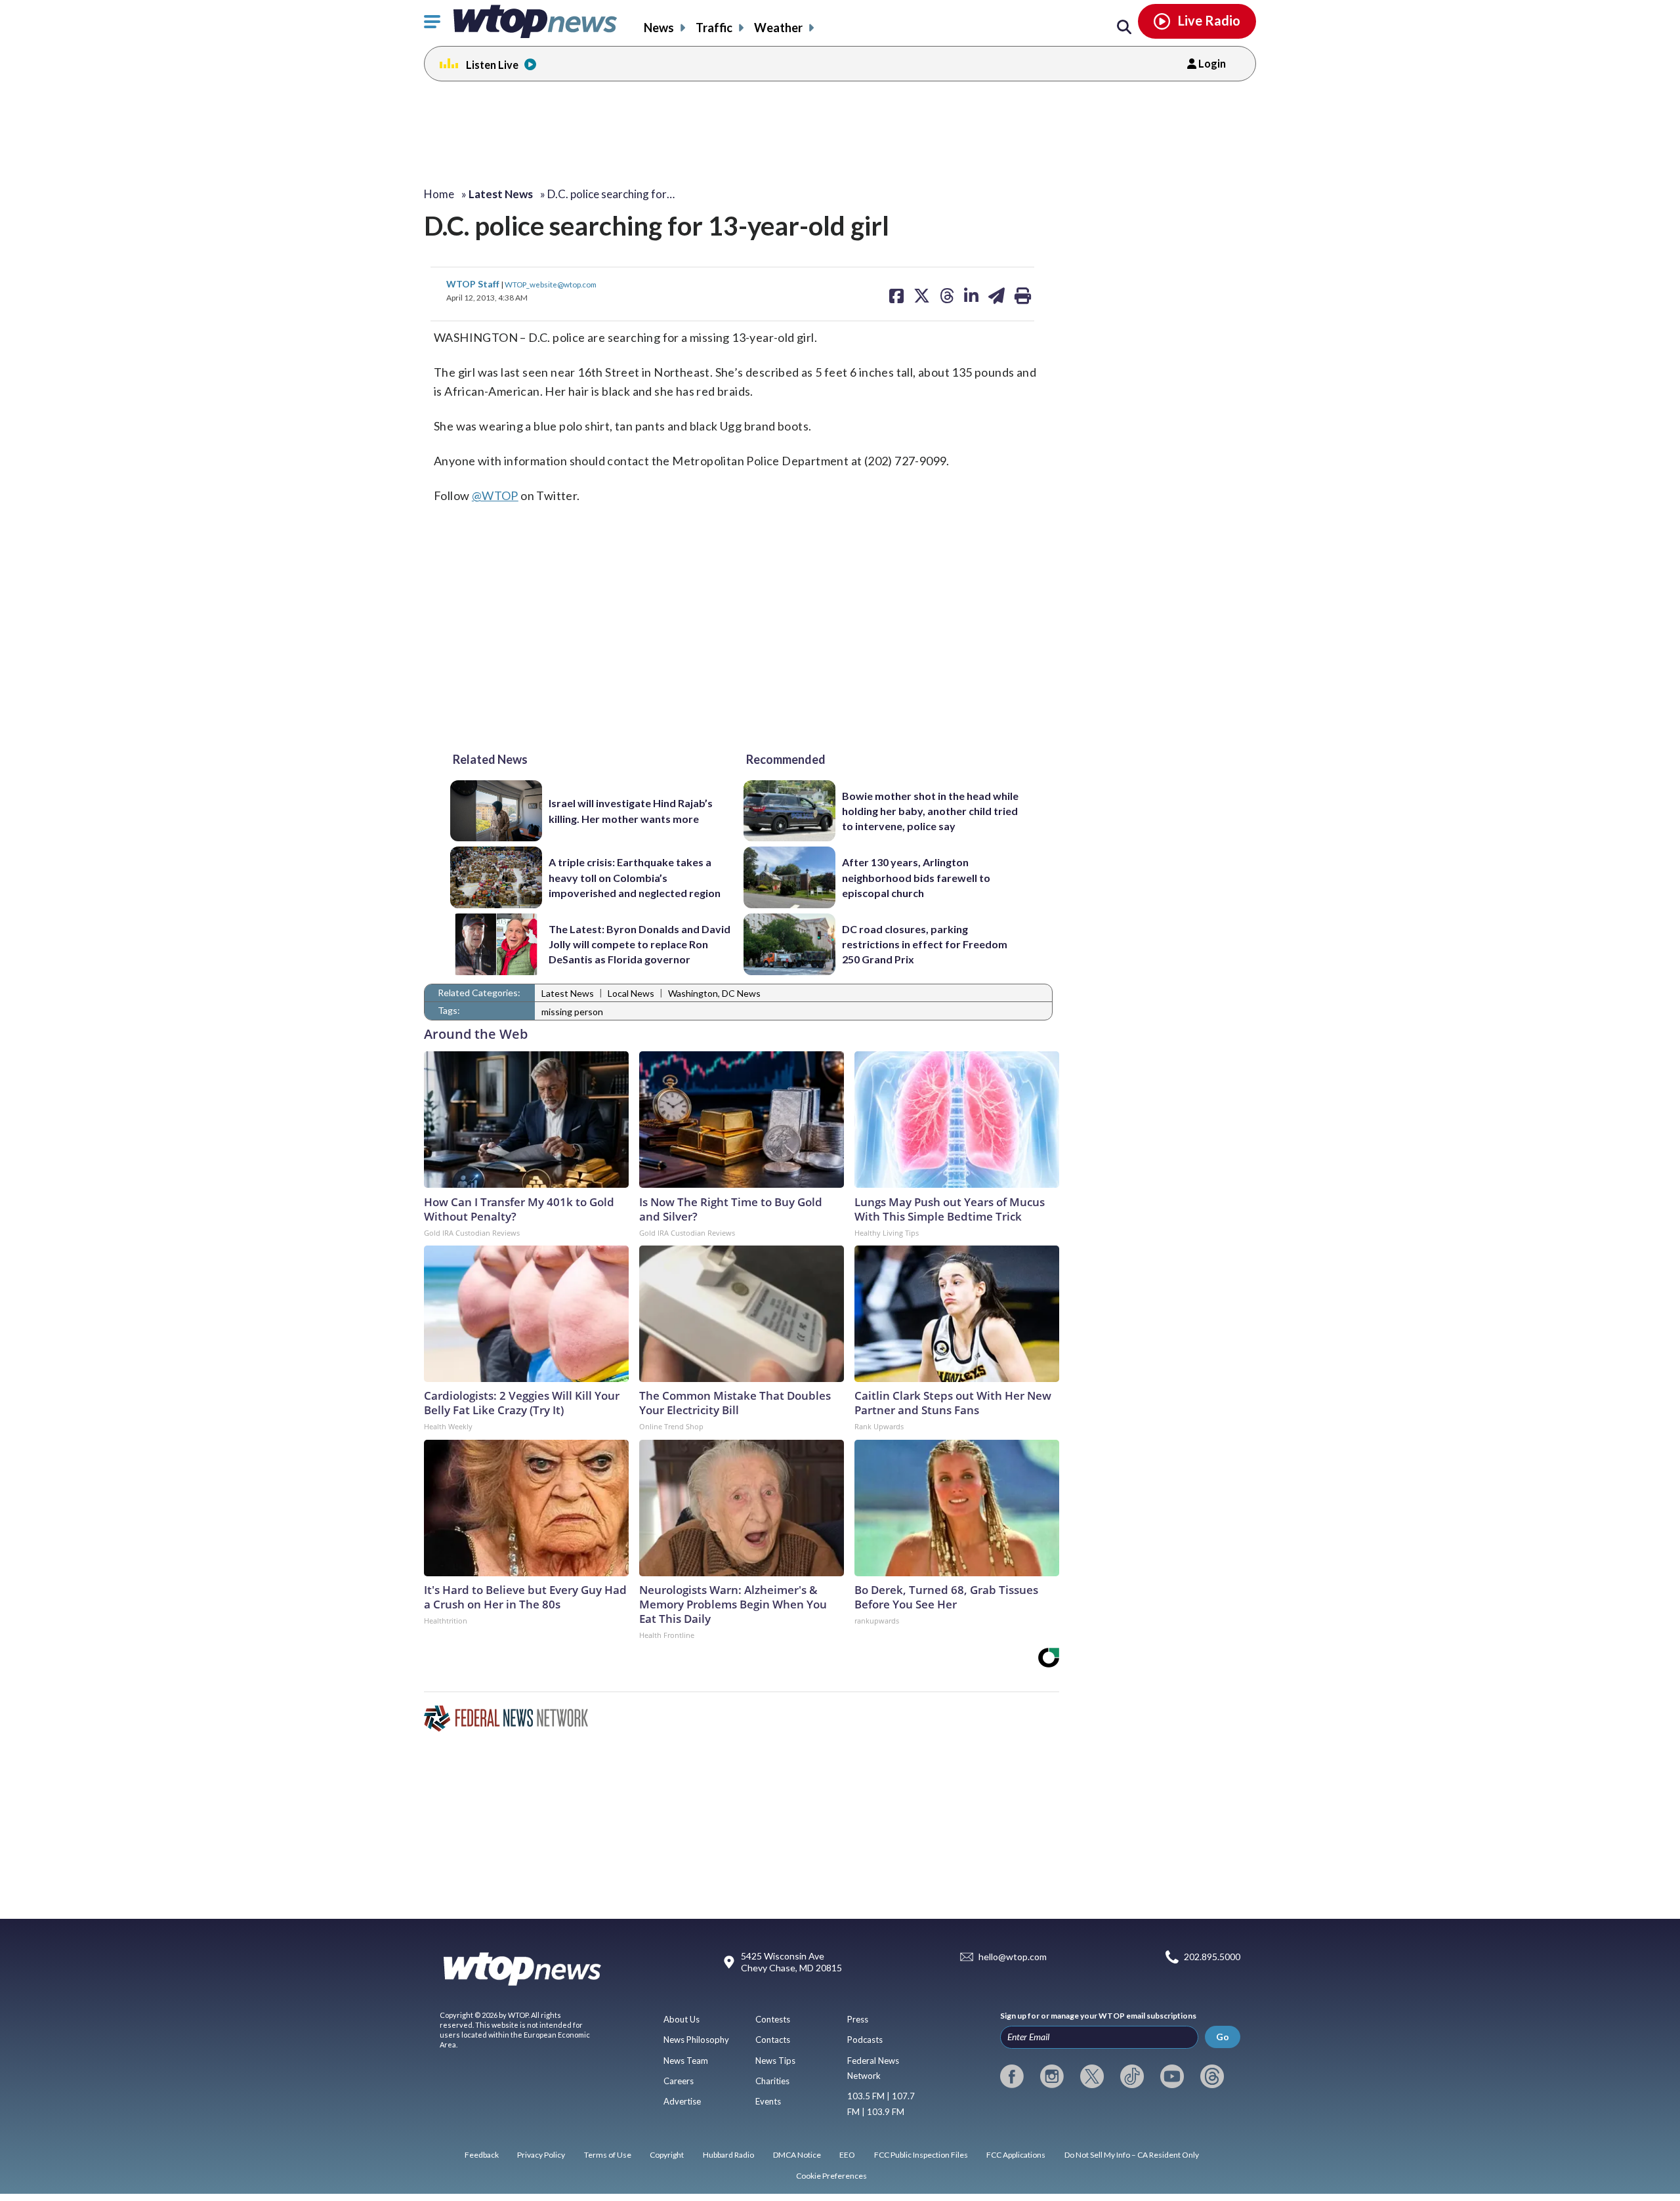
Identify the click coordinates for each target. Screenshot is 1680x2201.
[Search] (1124, 28)
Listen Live (492, 65)
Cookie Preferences (831, 2176)
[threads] (1212, 2076)
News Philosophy (696, 2040)
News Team (686, 2061)
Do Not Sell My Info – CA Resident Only (1132, 2155)
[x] (1092, 2076)
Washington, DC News (714, 993)
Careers (679, 2081)
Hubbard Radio (728, 2155)
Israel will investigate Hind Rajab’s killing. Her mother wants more (631, 810)
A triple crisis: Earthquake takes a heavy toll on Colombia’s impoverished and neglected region (635, 877)
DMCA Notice (797, 2155)
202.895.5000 (1212, 1957)
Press (858, 2019)
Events (768, 2101)
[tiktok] (1132, 2076)
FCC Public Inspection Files (921, 2155)
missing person (572, 1012)
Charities (772, 2081)
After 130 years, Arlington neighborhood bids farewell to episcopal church (916, 877)
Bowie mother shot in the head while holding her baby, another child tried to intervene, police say (930, 811)
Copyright (667, 2155)
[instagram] (1052, 2076)
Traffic (714, 28)
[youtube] (1172, 2076)
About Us (682, 2019)
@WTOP (495, 495)
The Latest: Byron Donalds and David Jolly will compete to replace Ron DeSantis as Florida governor (640, 944)
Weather (778, 28)
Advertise (682, 2101)
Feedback (482, 2155)
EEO (847, 2155)
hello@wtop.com (1013, 1957)
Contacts (773, 2040)
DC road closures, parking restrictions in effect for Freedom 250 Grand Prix (925, 944)
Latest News (568, 993)
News (659, 28)
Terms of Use (608, 2155)
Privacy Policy (541, 2155)
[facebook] (1012, 2076)
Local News (631, 993)
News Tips (775, 2061)
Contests (773, 2019)
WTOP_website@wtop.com (551, 284)
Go (1223, 2037)
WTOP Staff (474, 284)
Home (439, 194)
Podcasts (865, 2040)
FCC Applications (1016, 2155)
